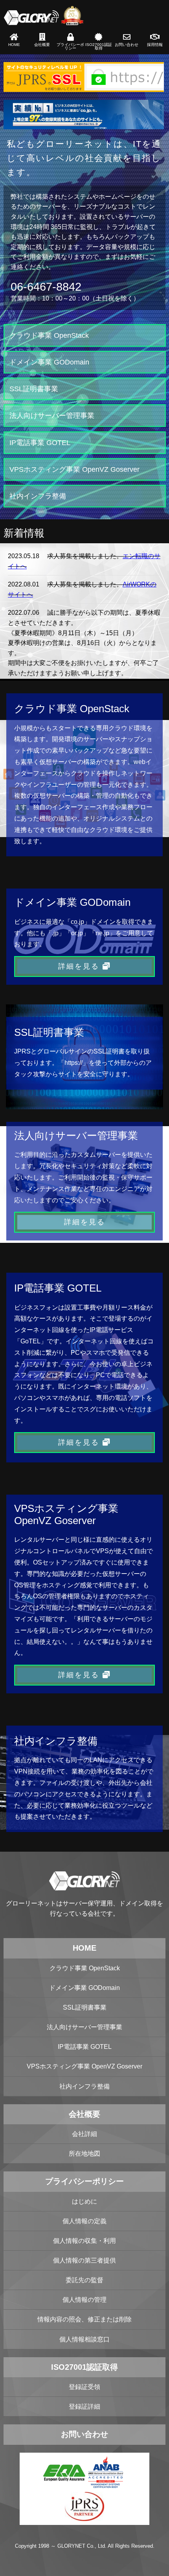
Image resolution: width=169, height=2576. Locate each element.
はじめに (84, 2201)
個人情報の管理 (84, 2300)
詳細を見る (80, 966)
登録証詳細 (84, 2407)
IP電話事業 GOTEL (40, 442)
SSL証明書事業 (34, 389)
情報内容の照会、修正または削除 (84, 2319)
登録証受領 (84, 2387)
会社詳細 (84, 2134)
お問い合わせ (127, 45)
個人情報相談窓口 (84, 2339)
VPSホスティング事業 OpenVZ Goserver (74, 469)
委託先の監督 (84, 2280)
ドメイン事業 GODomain (49, 362)
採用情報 (155, 45)
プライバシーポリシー (70, 47)
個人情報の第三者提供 (84, 2260)
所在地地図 (84, 2154)
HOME (14, 45)
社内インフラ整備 (38, 496)
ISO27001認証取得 (99, 47)
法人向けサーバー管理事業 (52, 415)
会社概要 (42, 45)
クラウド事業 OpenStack (49, 335)
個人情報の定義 (84, 2221)
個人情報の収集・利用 (84, 2241)
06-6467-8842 (46, 287)
